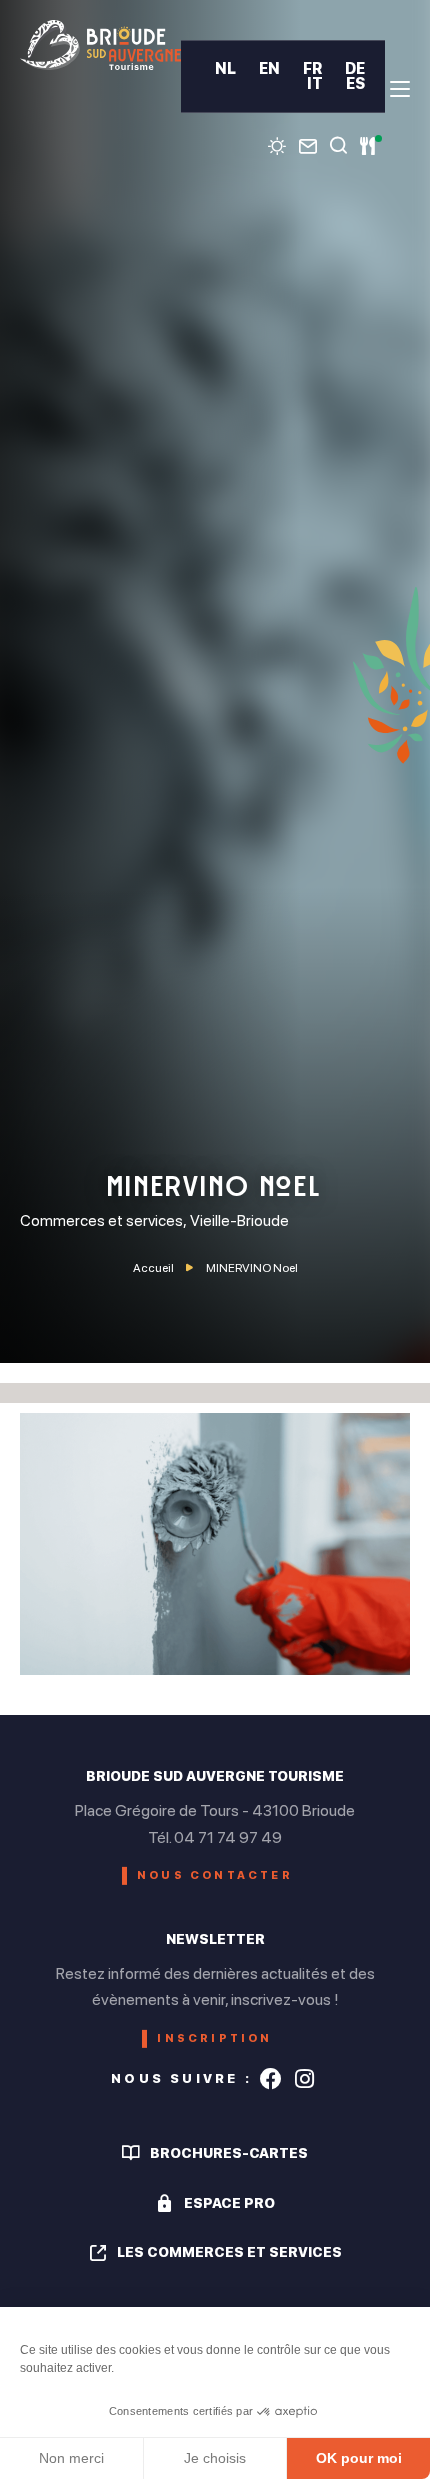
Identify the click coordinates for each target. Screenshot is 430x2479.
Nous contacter (215, 1875)
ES (355, 83)
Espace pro (229, 2203)
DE (355, 68)
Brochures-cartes (229, 2153)
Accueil (153, 1268)
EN (269, 68)
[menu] (400, 89)
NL (225, 68)
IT (315, 83)
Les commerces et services (229, 2252)
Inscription (214, 2038)
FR (312, 68)
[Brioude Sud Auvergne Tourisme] (100, 45)
